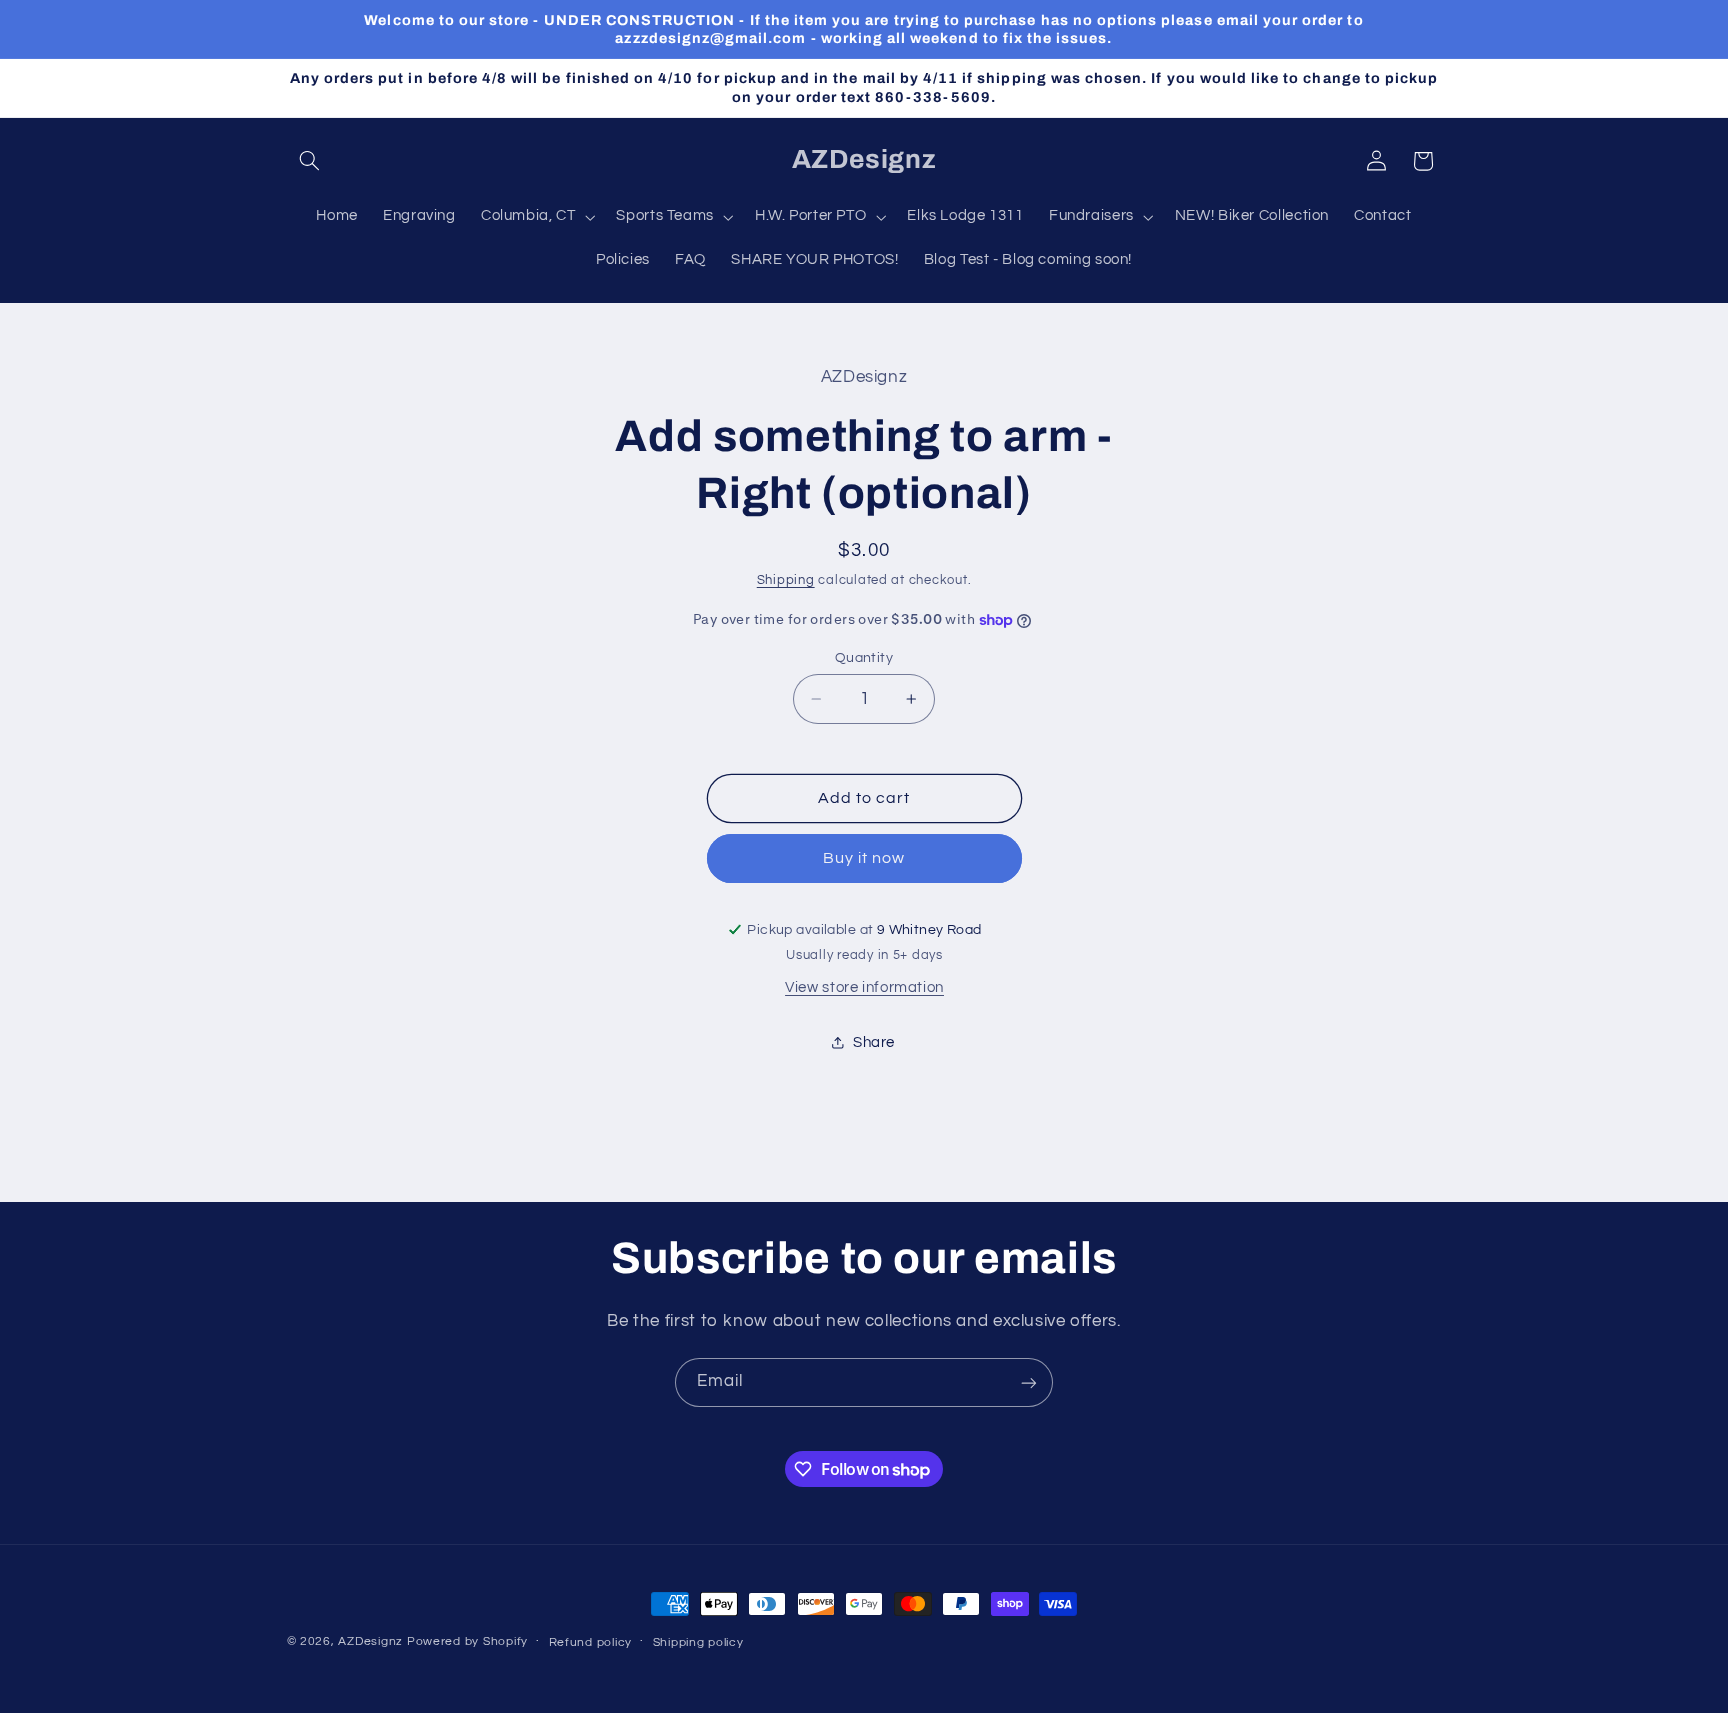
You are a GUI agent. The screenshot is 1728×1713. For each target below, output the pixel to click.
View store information (864, 987)
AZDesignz (370, 1641)
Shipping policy (698, 1642)
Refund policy (591, 1642)
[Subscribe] (1029, 1382)
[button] (310, 161)
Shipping (786, 580)
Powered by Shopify (467, 1641)
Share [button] (874, 1042)
